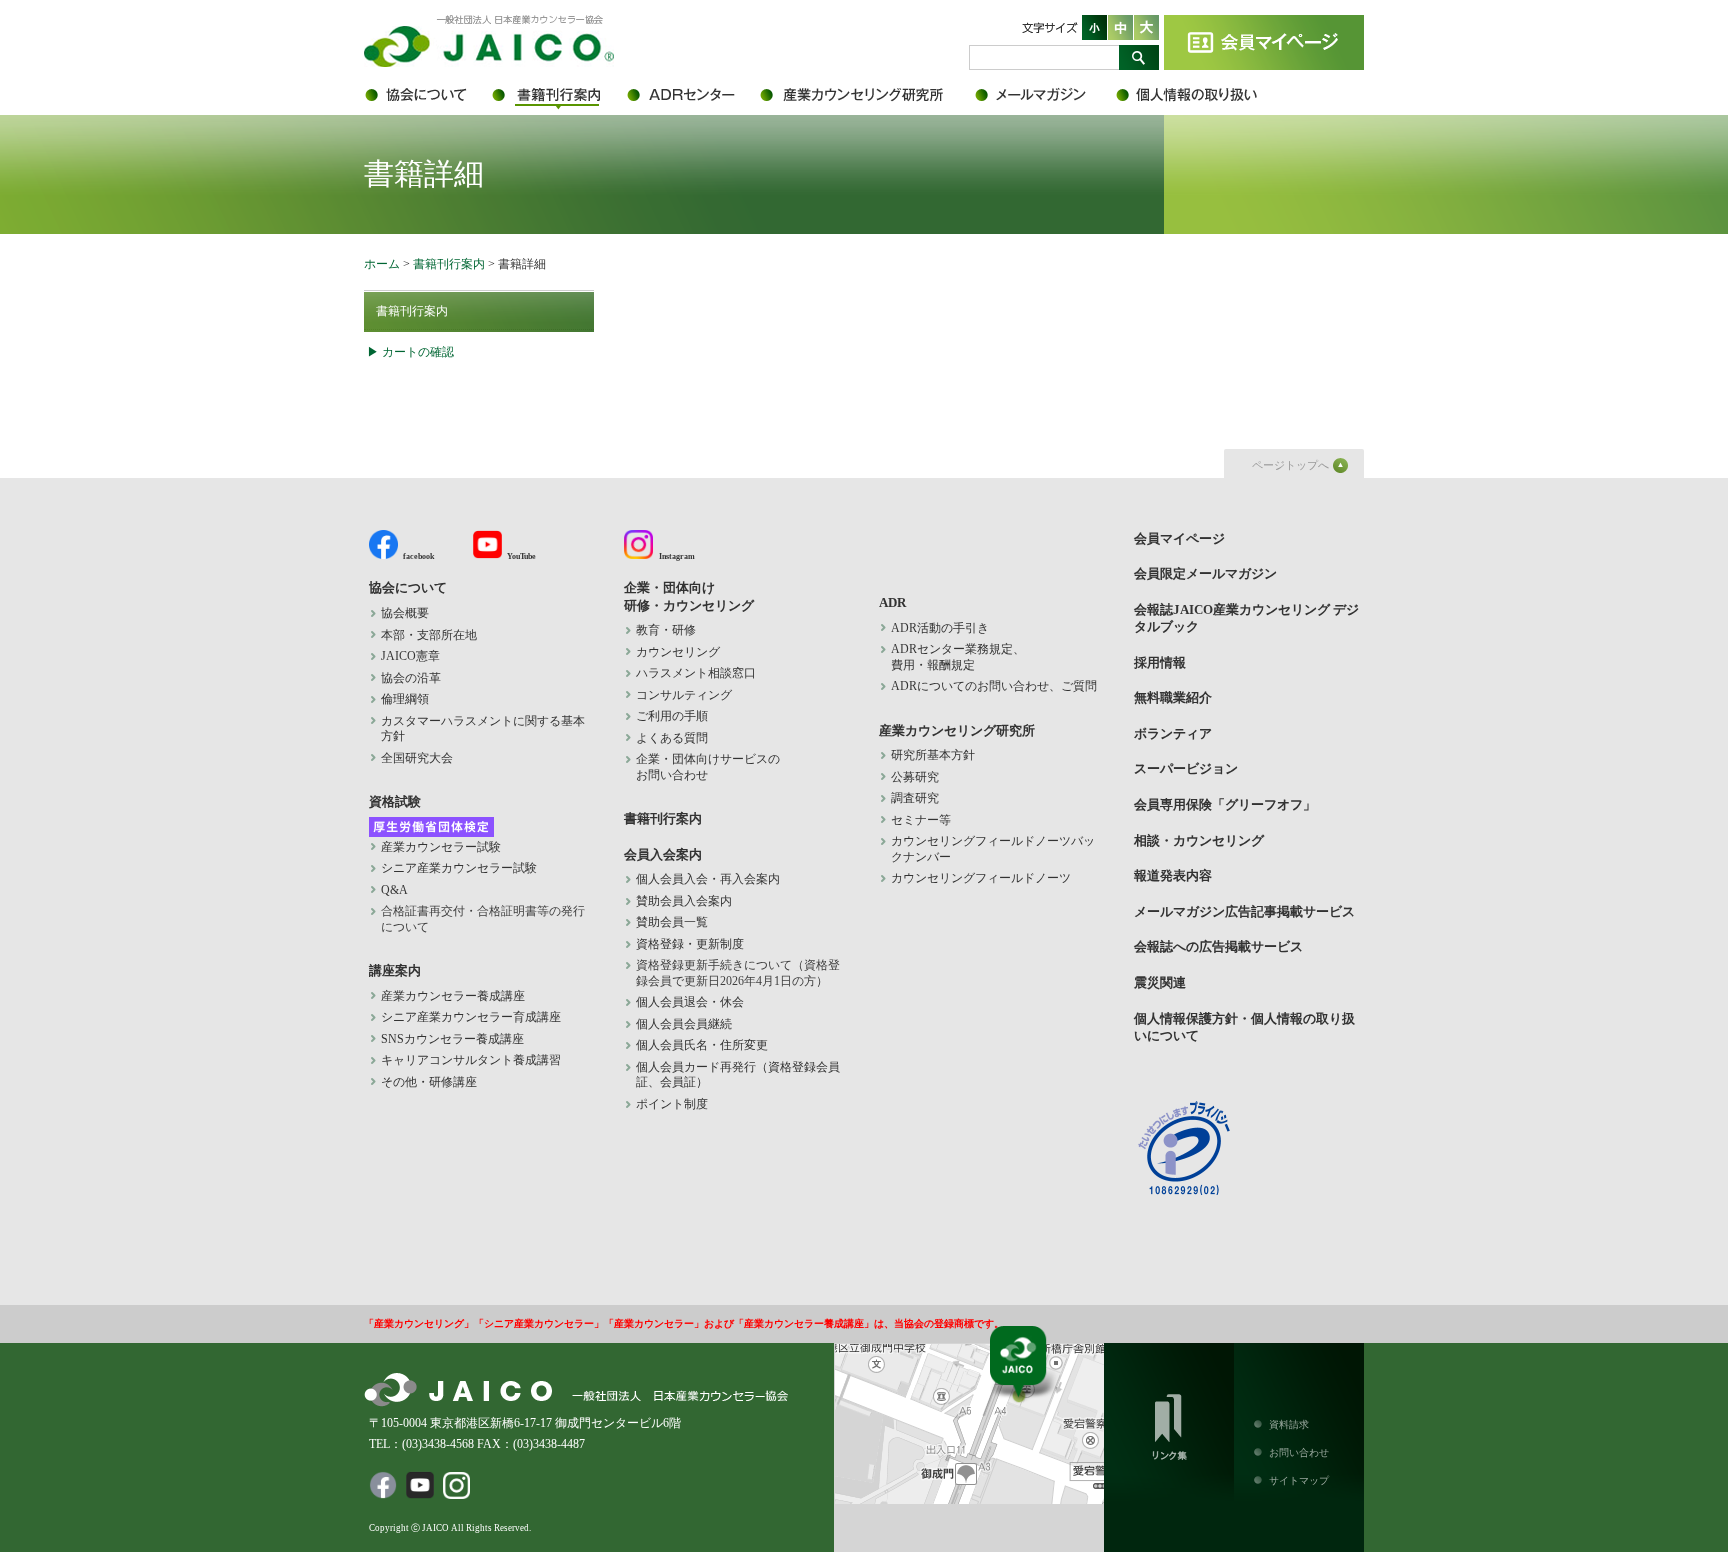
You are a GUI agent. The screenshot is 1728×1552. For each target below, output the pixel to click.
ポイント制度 (672, 1104)
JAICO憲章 (410, 656)
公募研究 (915, 777)
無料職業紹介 (1173, 697)
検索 (1139, 57)
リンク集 (1169, 1423)
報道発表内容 (1173, 875)
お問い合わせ (1299, 1452)
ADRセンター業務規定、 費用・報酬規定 (958, 657)
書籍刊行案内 (556, 95)
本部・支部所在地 (429, 635)
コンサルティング (684, 695)
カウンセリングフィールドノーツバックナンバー (993, 849)
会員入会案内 (663, 854)
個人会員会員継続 (684, 1024)
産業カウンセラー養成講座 (453, 996)
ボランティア (1173, 733)
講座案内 (395, 970)
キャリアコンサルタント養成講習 (471, 1060)
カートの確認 (418, 352)
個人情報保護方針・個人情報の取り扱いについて (1199, 95)
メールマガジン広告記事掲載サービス (1244, 911)
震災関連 (1160, 982)
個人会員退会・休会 (690, 1002)
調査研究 (915, 798)
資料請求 (1289, 1424)
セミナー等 (921, 820)
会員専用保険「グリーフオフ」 (1225, 804)
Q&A (394, 890)
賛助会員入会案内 (684, 901)
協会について (426, 95)
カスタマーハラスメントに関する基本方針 (483, 729)
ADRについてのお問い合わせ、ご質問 (994, 686)
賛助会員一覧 (672, 922)
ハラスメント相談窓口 (696, 673)
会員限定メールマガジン (1044, 95)
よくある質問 (672, 738)
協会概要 (405, 613)
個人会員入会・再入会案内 (708, 879)
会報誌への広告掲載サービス (1218, 946)
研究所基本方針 (933, 755)
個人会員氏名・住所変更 (702, 1045)
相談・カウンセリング (1199, 840)
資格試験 (395, 801)
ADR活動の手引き (940, 628)
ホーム (382, 264)
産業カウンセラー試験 (441, 847)
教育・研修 (666, 630)
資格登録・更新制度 (690, 944)
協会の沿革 (411, 678)
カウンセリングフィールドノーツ (981, 878)
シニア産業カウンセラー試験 (459, 868)
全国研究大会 (417, 758)
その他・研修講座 (429, 1082)
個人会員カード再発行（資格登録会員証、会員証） (738, 1075)
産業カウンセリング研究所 (866, 95)
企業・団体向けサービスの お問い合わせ (708, 767)
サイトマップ (1299, 1480)
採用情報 (1160, 662)
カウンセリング (678, 652)
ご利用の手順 (672, 716)
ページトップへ (1290, 465)
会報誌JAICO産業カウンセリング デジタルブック (1246, 618)
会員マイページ (1264, 42)
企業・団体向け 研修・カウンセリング (689, 596)
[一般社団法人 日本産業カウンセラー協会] (489, 63)
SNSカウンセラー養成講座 (452, 1039)
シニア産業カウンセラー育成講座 (471, 1017)
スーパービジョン (1186, 768)
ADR (691, 95)
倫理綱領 (417, 699)
